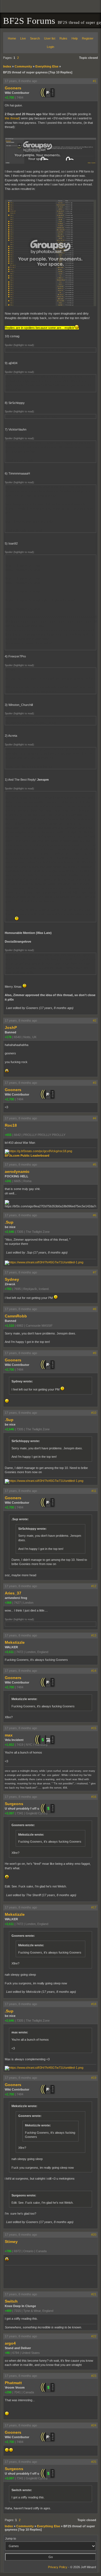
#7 (95, 1272)
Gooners (13, 88)
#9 (95, 1353)
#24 (94, 2425)
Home (12, 38)
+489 (8, 2311)
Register (88, 38)
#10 (94, 1413)
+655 (8, 1135)
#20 (94, 2235)
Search (35, 38)
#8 (95, 1309)
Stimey (11, 2242)
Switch (11, 2301)
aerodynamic (17, 1171)
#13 (94, 1635)
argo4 (10, 2343)
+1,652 (9, 1745)
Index (7, 66)
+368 (8, 1603)
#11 (94, 1491)
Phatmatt (13, 2383)
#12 (94, 1586)
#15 (94, 1728)
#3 (95, 1083)
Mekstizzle (15, 1642)
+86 (7, 2353)
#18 (94, 2004)
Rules (63, 38)
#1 (95, 81)
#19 (94, 2078)
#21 (94, 2294)
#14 (94, 1671)
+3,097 (9, 1813)
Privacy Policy (58, 2567)
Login (50, 47)
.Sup (9, 1222)
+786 (8, 2251)
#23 (94, 2376)
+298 (8, 2392)
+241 (8, 1181)
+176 (8, 1037)
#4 (95, 1118)
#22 (94, 2336)
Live (23, 38)
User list (50, 38)
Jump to (11, 2538)
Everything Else (47, 66)
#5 (95, 1164)
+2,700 (9, 97)
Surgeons (14, 1804)
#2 (95, 1020)
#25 (94, 2462)
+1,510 (9, 1326)
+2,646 (9, 1232)
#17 (94, 1907)
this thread (12, 118)
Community (23, 66)
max (9, 1735)
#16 (94, 1797)
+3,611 (9, 1652)
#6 (95, 1215)
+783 (8, 1289)
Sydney (12, 1279)
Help (75, 38)
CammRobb (16, 1316)
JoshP (11, 1027)
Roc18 (11, 1125)
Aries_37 (13, 1593)
